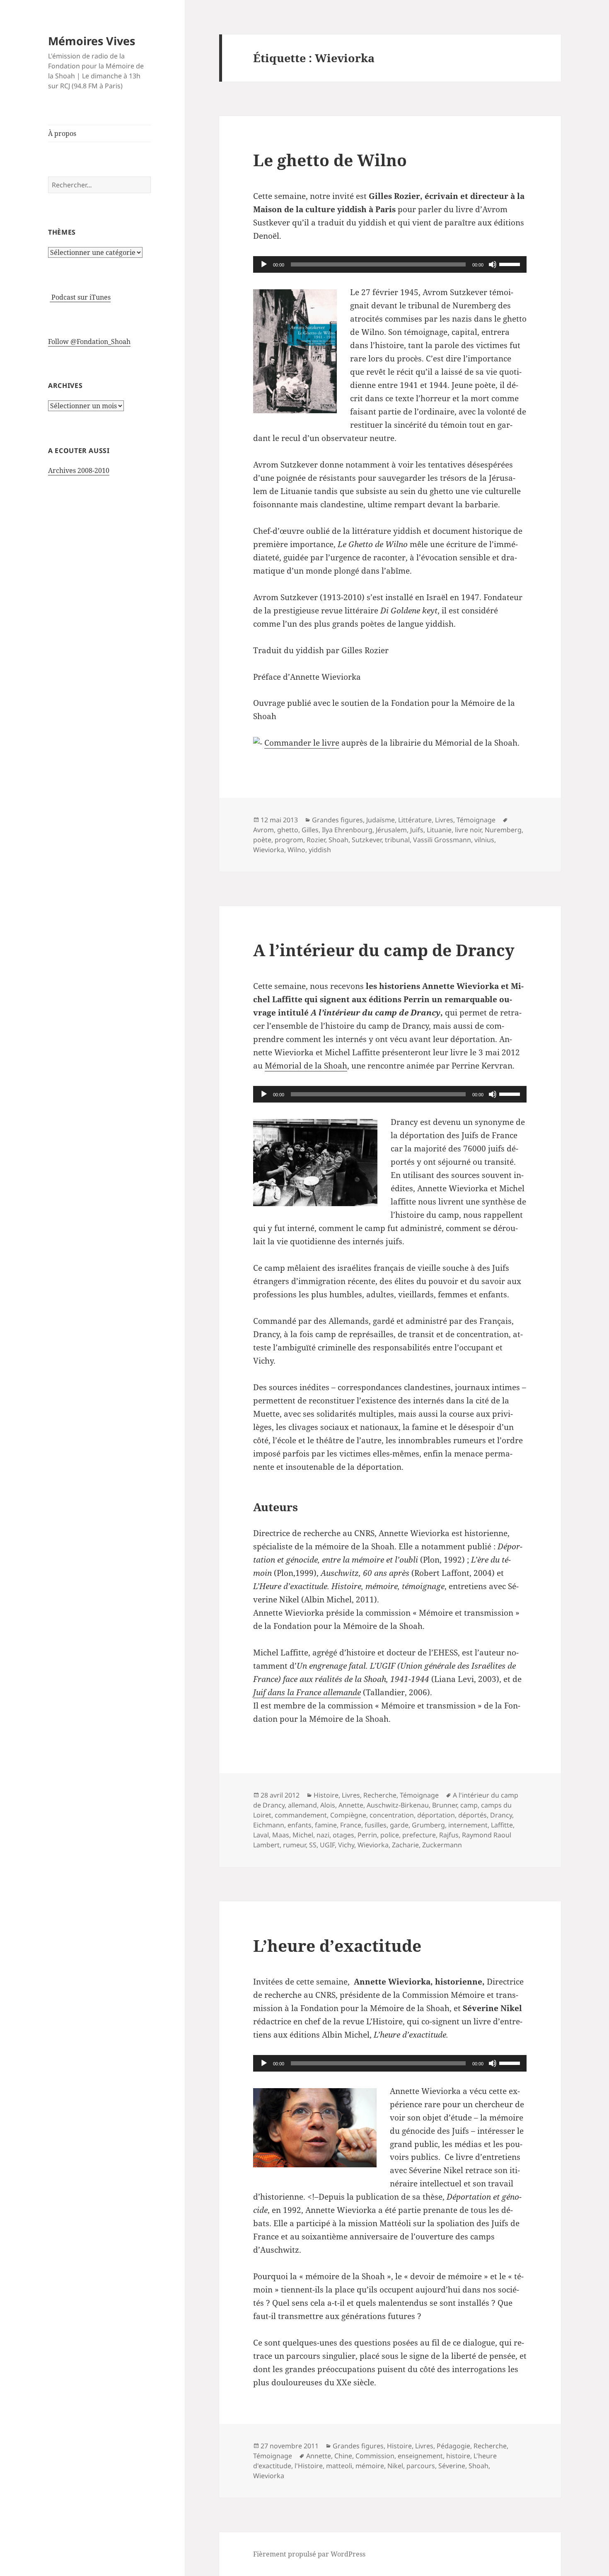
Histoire (326, 1795)
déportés (472, 1815)
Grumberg (428, 1825)
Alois (328, 1805)
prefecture (419, 1835)
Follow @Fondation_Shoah (89, 342)
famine (326, 1825)
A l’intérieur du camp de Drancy (384, 950)
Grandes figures (337, 820)
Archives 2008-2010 (79, 470)
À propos (62, 133)
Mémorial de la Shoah (306, 1066)
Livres (444, 820)
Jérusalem (391, 830)
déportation (436, 1815)
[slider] (511, 264)
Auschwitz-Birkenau (398, 1805)
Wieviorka (269, 850)
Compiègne (348, 1815)
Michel (303, 1835)
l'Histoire (309, 2466)
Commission (375, 2456)
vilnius (484, 840)
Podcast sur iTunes (80, 297)
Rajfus (449, 1835)
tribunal (397, 840)
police (390, 1835)
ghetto (288, 830)
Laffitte (502, 1825)
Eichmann (269, 1825)
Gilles (310, 830)
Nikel (395, 2466)
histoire (458, 2456)
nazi (323, 1835)
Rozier (316, 840)
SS (313, 1845)
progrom (289, 840)
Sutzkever (367, 840)
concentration (392, 1815)
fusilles (376, 1825)
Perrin (367, 1835)
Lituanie (439, 830)
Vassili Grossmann (442, 840)
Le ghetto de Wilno (330, 160)
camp (469, 1805)
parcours (421, 2466)
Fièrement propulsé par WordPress (309, 2554)
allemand (302, 1805)
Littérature (415, 820)
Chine (343, 2456)
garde (399, 1825)
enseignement (420, 2456)
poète (262, 840)
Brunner (445, 1805)
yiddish (320, 850)
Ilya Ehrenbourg (347, 830)
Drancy (501, 1815)
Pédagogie (453, 2446)
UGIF (327, 1845)
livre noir (468, 830)
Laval (261, 1835)
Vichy (346, 1845)
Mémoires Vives (92, 41)
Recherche (380, 1795)
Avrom (263, 830)
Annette (351, 1805)
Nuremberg (503, 830)
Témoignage (476, 820)
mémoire (370, 2466)
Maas (281, 1835)
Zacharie (405, 1845)
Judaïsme (381, 820)
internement (468, 1825)
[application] (390, 264)
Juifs (417, 830)
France (351, 1825)
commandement (301, 1815)
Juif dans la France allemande (307, 1692)
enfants (300, 1825)
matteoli (339, 2466)
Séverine (452, 2466)
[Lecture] (264, 264)
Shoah (338, 840)
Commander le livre (302, 743)
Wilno (296, 850)
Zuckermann (442, 1845)
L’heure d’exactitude (337, 1945)
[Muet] (493, 264)
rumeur (294, 1845)
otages (343, 1835)
